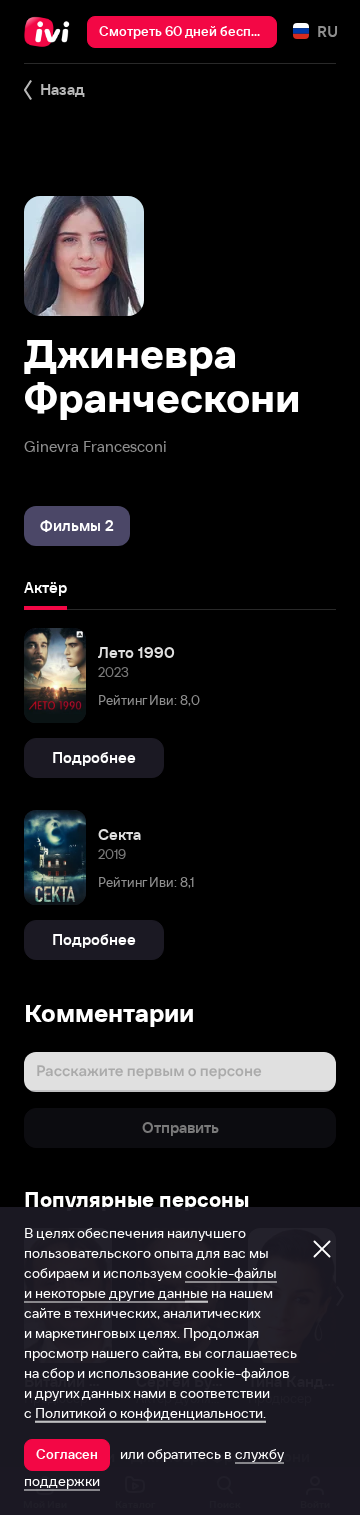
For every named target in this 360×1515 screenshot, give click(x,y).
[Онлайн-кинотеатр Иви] (51, 32)
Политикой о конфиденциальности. (150, 1413)
